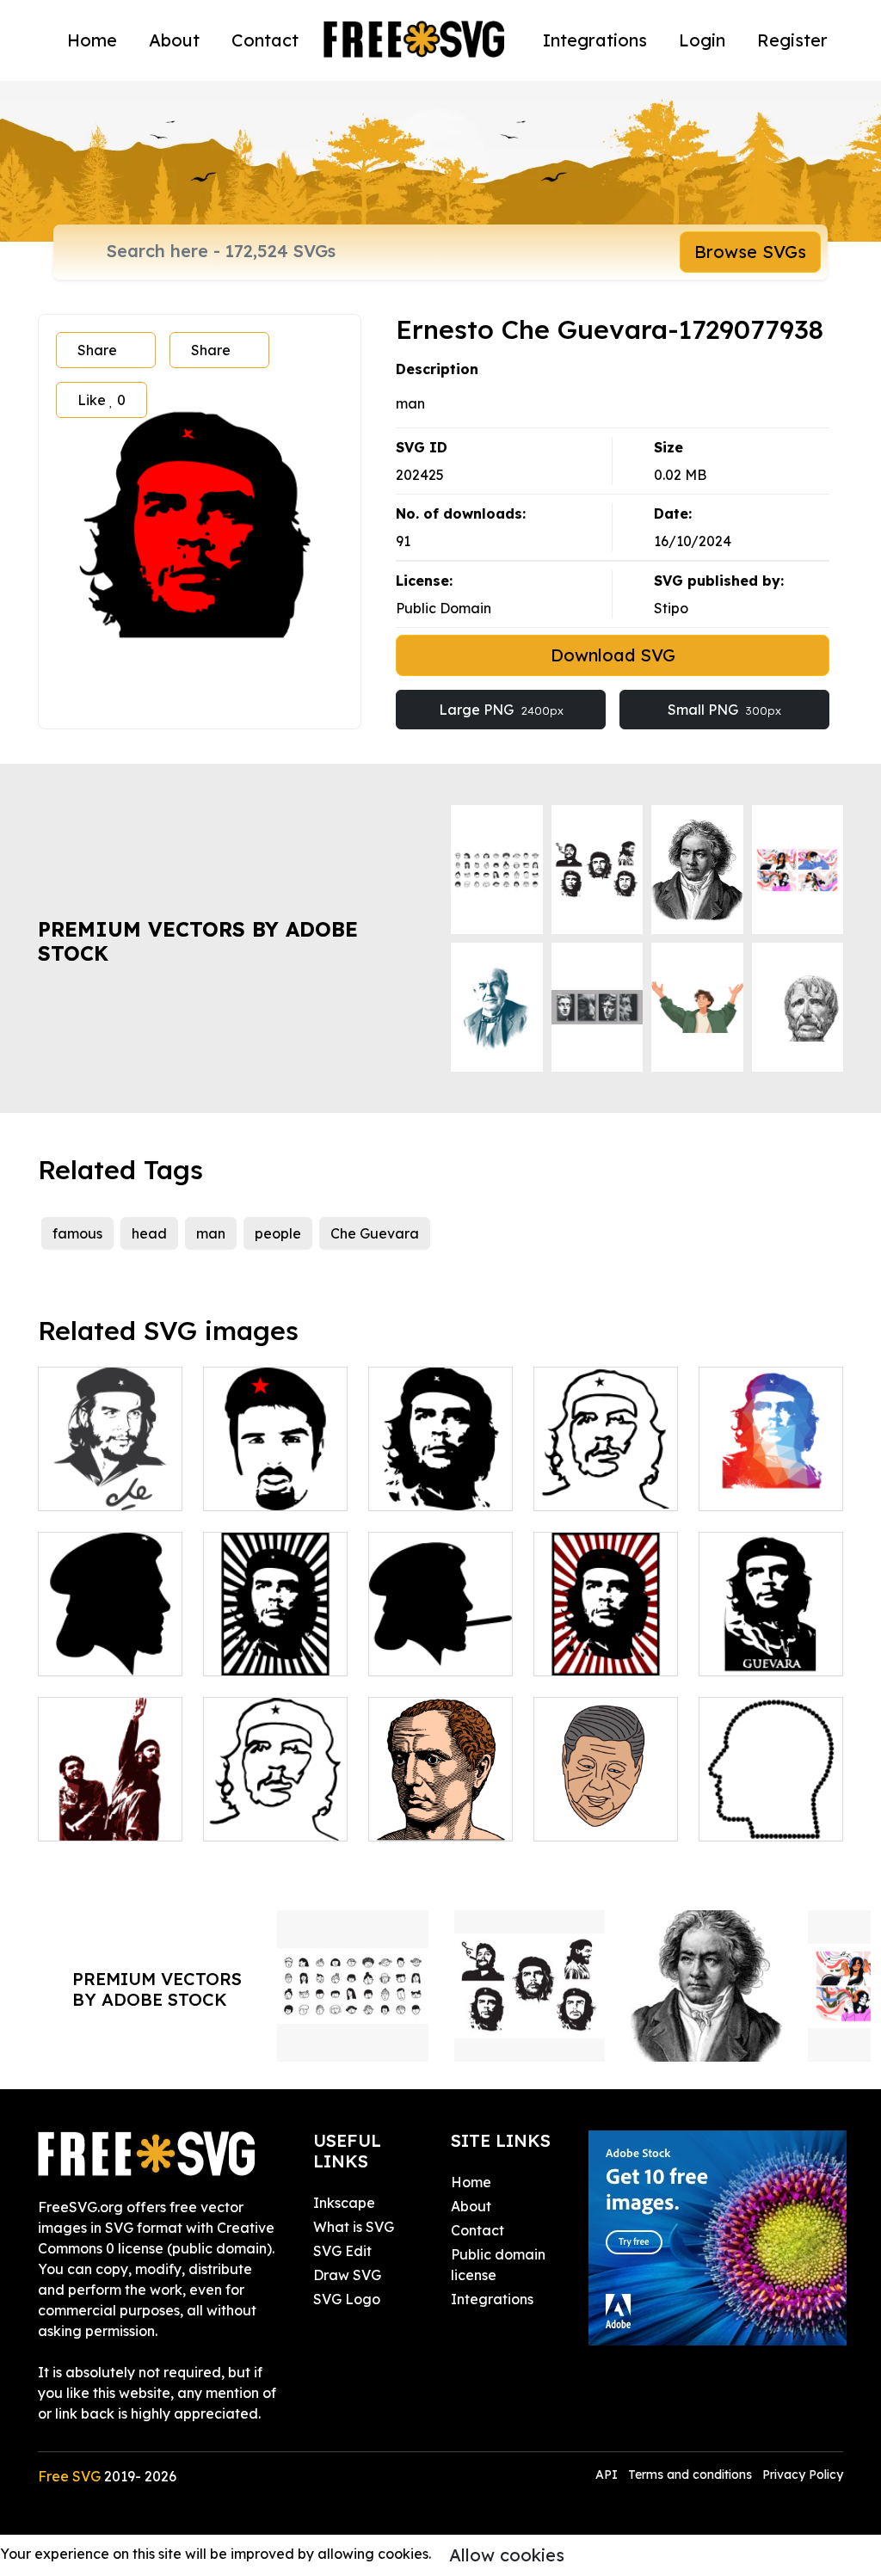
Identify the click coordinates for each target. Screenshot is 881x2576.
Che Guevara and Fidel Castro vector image (111, 1786)
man (211, 1233)
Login (702, 40)
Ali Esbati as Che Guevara (276, 1477)
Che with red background (606, 1642)
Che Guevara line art (276, 1807)
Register (792, 40)
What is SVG (354, 2227)
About (174, 40)
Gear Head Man (771, 1807)
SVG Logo (347, 2299)
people (278, 1233)
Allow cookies (507, 2555)
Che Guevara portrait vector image (441, 1466)
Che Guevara (375, 1233)
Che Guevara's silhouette (441, 1642)
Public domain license (498, 2265)
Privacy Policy (803, 2475)
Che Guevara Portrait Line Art (606, 1477)
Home (92, 40)
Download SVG (613, 655)
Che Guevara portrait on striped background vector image (275, 1611)
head (149, 1233)
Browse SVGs (750, 252)
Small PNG (724, 710)
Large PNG (501, 710)
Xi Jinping (585, 1817)
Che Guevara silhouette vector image (110, 1632)
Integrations (595, 40)
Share (97, 350)
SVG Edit (342, 2251)
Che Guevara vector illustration (111, 1466)
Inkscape (344, 2203)
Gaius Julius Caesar (441, 1807)
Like (102, 400)
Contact (265, 40)
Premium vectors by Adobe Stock (198, 941)
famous (77, 1233)
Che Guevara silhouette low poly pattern (771, 1466)
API (608, 2475)
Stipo (671, 608)
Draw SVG (347, 2275)
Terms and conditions (690, 2475)
